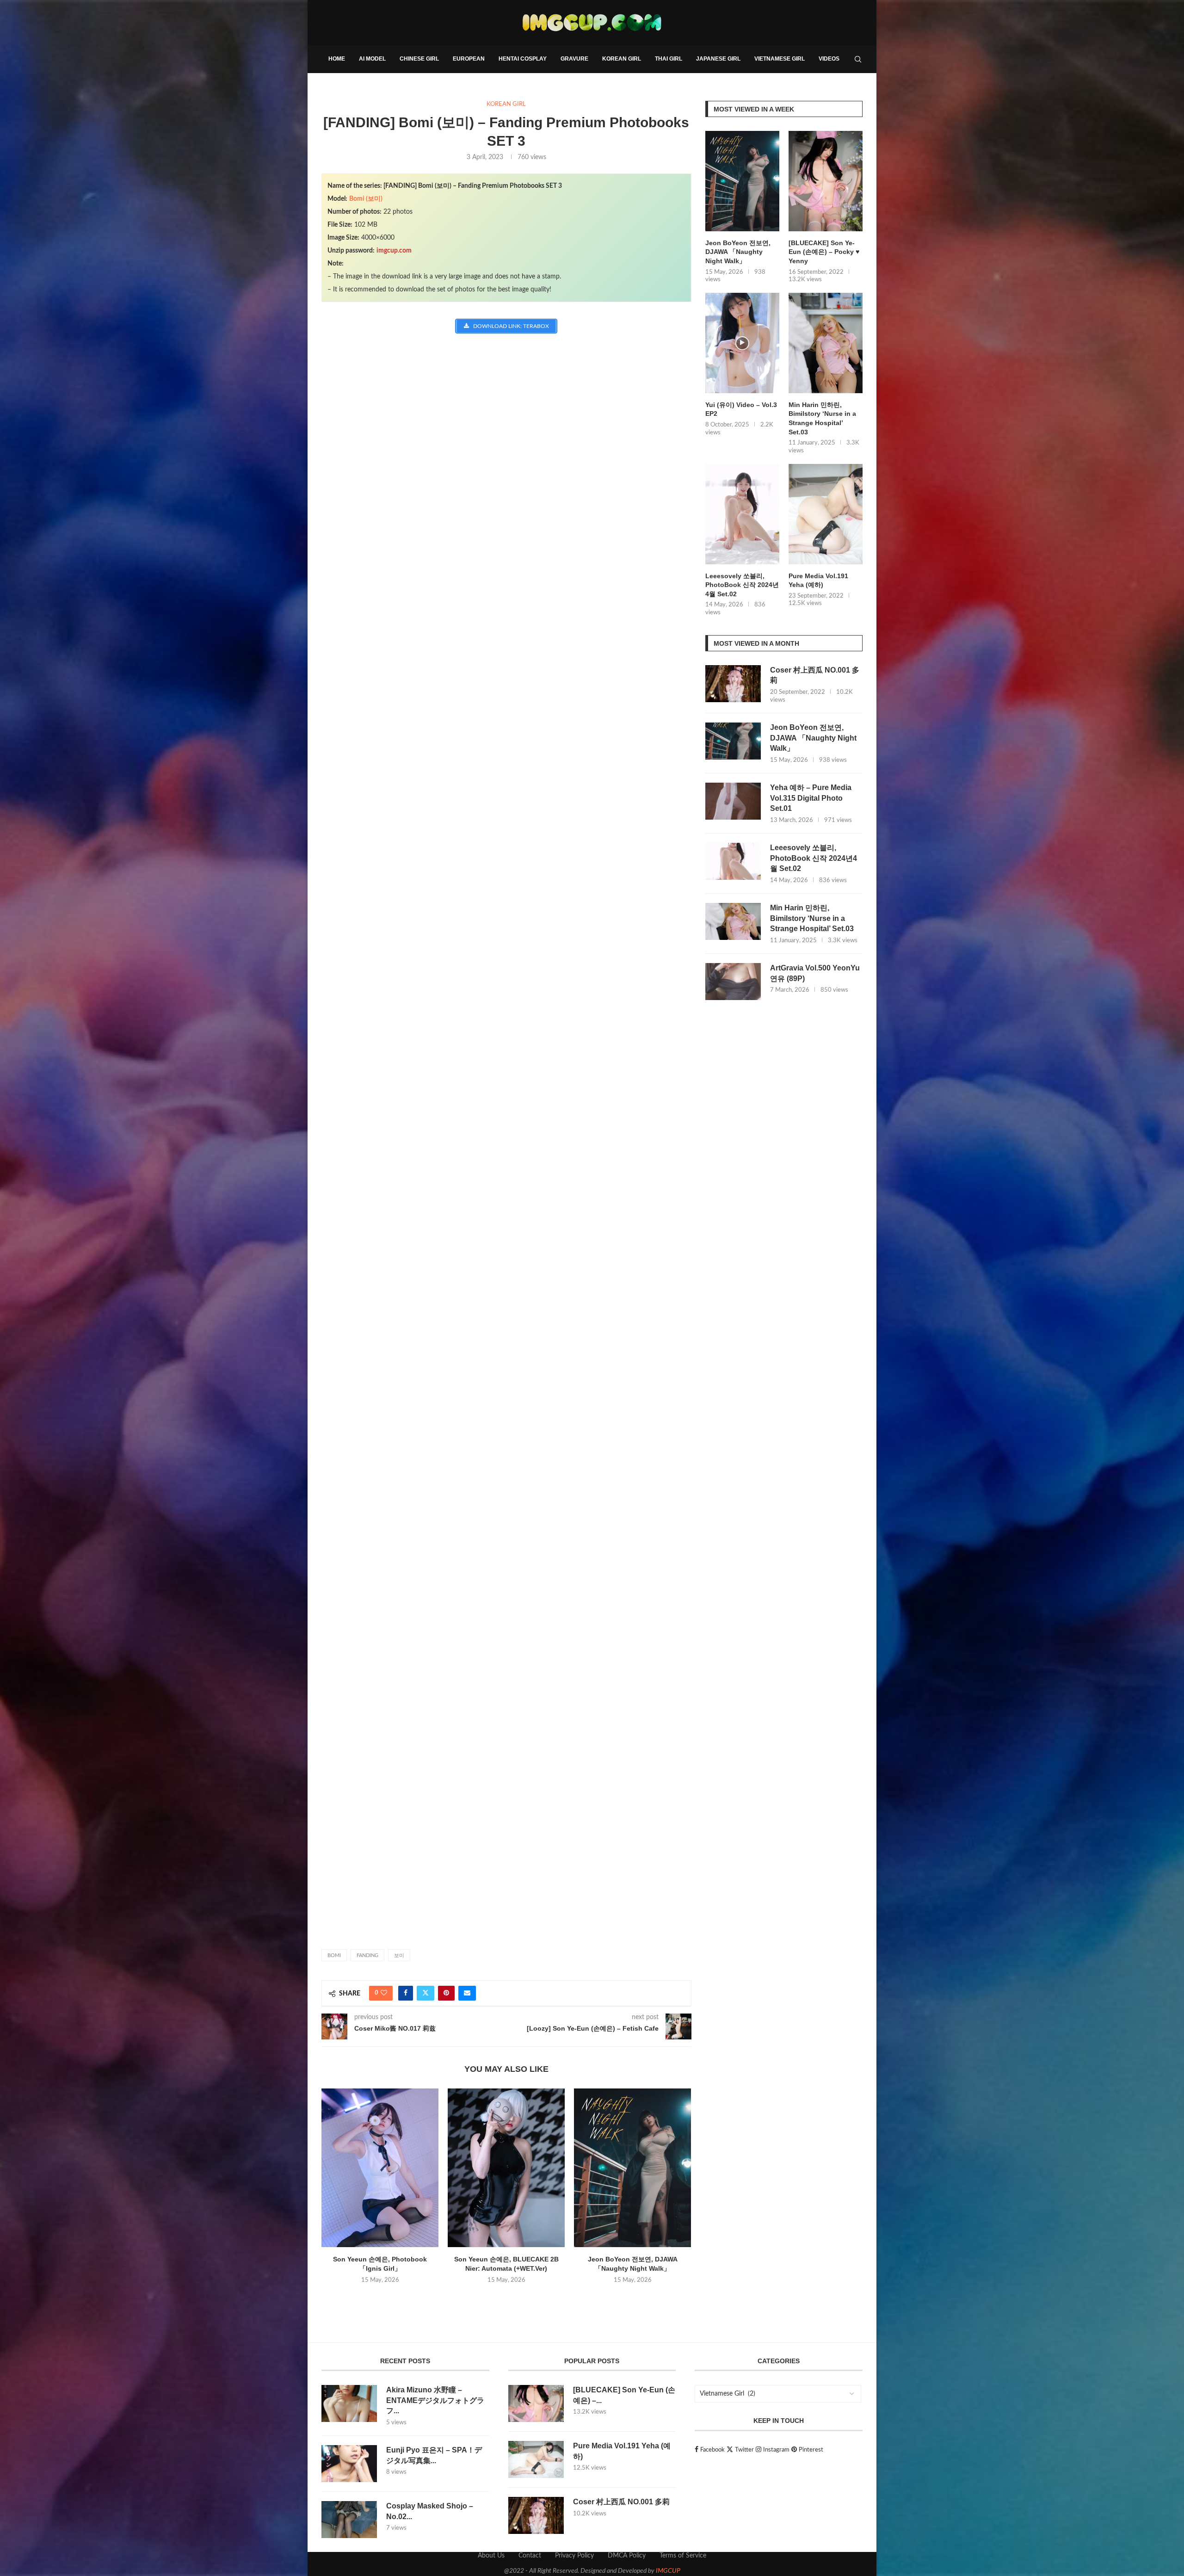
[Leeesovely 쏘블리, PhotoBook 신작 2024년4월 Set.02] (742, 514)
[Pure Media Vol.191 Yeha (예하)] (826, 514)
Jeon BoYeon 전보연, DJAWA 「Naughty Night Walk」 (738, 252)
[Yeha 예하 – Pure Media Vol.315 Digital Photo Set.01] (733, 801)
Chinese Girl (419, 59)
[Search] (858, 59)
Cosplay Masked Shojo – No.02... (430, 2511)
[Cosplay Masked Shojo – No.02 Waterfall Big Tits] (349, 2520)
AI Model (372, 59)
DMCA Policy (627, 2556)
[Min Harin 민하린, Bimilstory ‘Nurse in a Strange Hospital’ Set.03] (826, 343)
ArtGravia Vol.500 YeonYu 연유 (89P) (815, 973)
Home (337, 59)
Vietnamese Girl (780, 59)
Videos (829, 59)
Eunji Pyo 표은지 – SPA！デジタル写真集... (434, 2455)
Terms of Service (683, 2556)
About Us (491, 2556)
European (469, 59)
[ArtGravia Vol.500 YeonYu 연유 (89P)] (733, 982)
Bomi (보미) (366, 199)
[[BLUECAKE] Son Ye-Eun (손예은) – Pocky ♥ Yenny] (826, 181)
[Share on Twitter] (425, 1993)
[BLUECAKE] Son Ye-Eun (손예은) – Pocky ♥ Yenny (824, 252)
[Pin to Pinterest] (446, 1993)
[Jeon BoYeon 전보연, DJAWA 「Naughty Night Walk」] (632, 2168)
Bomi (334, 1955)
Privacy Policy (574, 2556)
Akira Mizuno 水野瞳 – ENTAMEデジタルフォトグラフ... (435, 2400)
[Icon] (742, 343)
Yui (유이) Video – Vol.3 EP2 (741, 409)
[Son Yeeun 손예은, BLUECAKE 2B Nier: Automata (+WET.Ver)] (506, 2168)
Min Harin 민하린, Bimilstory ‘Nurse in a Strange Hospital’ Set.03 (822, 418)
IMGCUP (668, 2571)
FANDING (367, 1955)
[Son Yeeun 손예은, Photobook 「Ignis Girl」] (380, 2168)
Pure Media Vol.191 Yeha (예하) (818, 581)
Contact (530, 2556)
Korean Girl (622, 59)
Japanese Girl (718, 59)
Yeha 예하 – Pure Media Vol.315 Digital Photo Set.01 (811, 798)
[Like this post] (384, 1993)
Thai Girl (669, 59)
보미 (399, 1955)
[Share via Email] (467, 1993)
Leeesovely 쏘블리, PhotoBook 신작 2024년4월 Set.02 (742, 585)
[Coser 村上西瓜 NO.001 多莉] (733, 684)
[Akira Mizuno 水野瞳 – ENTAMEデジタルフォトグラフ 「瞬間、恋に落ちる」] (349, 2403)
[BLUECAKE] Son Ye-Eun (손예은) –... (624, 2395)
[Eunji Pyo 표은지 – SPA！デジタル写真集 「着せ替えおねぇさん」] (349, 2464)
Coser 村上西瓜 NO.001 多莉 (815, 675)
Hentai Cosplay (523, 59)
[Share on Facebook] (406, 1993)
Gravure (574, 59)
